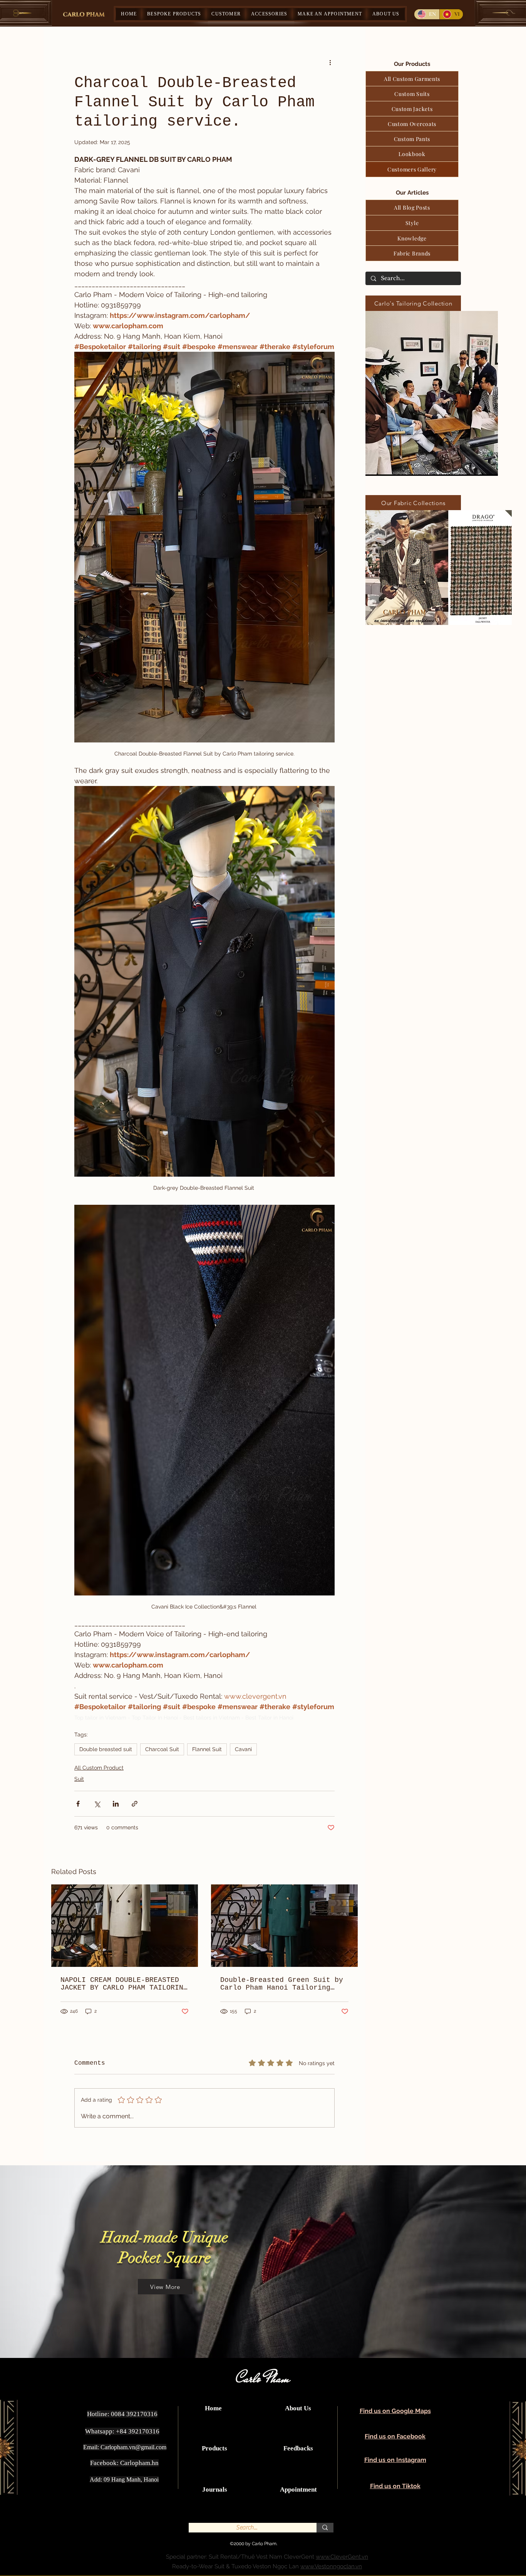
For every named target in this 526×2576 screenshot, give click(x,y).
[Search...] (325, 2528)
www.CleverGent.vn (342, 2557)
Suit (79, 1779)
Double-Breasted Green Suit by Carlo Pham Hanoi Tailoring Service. (282, 1984)
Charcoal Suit (162, 1749)
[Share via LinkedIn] (116, 1804)
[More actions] (330, 62)
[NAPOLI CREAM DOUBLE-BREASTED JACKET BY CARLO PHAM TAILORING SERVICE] (125, 1926)
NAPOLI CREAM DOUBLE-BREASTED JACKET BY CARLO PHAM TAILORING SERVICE (124, 1984)
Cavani (243, 1749)
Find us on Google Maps (395, 2411)
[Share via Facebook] (78, 1804)
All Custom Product (99, 1768)
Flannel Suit (207, 1749)
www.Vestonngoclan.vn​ (331, 2566)
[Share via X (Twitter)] (97, 1804)
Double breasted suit (106, 1749)
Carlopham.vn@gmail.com (133, 2447)
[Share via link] (135, 1804)
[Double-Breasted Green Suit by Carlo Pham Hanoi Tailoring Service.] (284, 1926)
